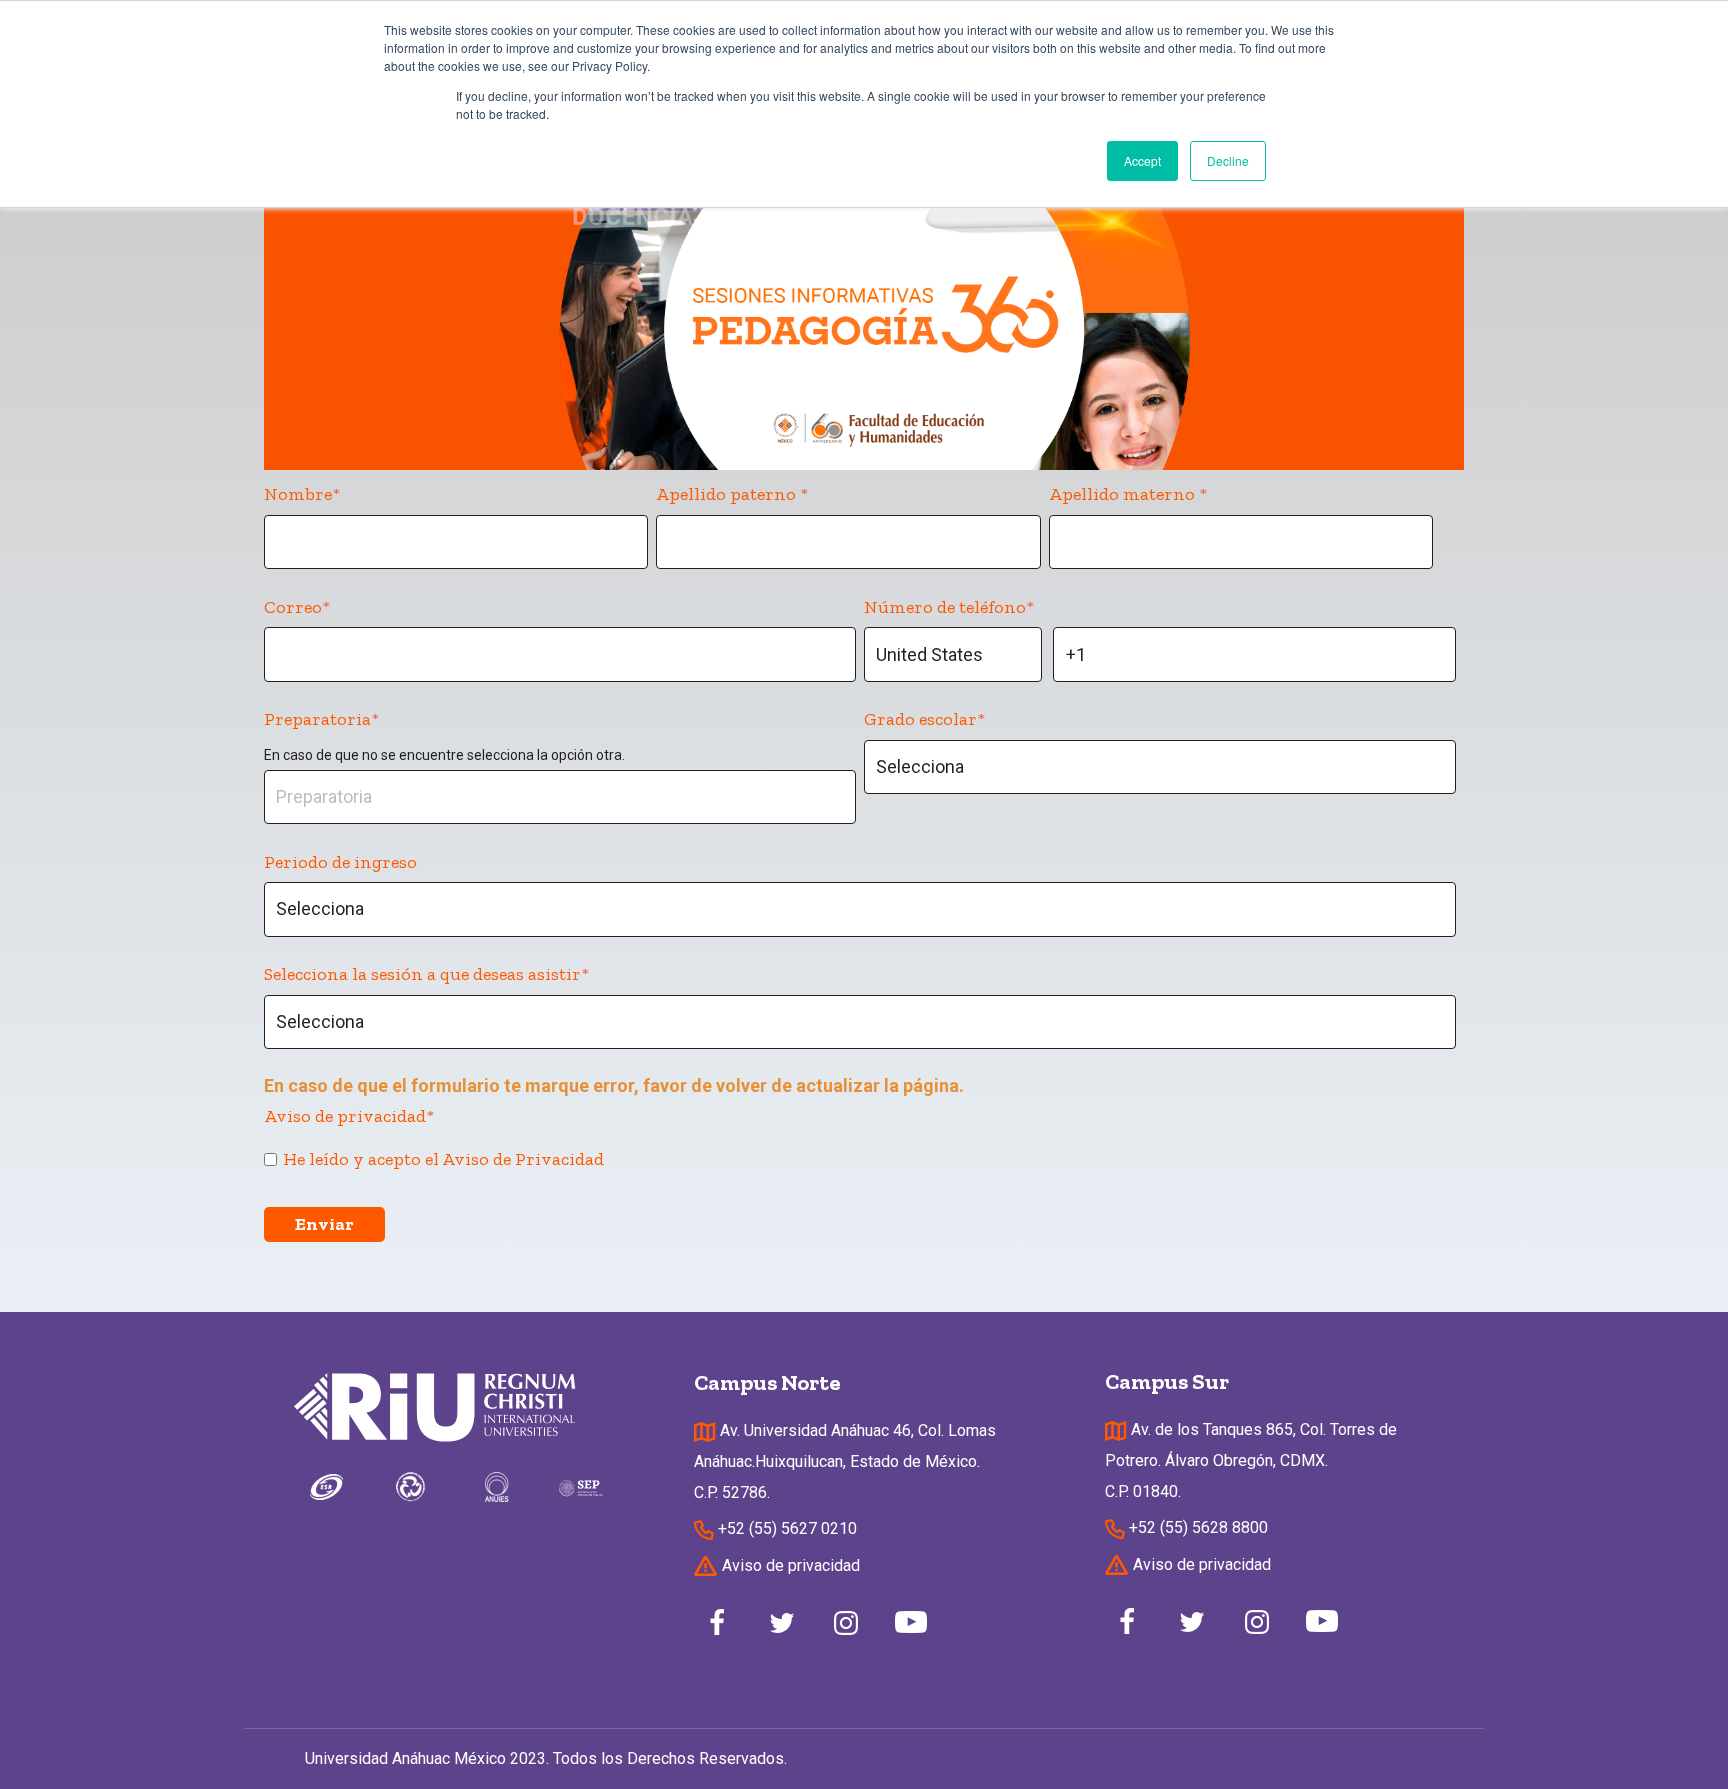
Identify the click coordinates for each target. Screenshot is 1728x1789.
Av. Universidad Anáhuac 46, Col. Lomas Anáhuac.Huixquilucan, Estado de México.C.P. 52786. (845, 1461)
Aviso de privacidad (789, 1565)
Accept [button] (1142, 160)
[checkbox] (860, 1158)
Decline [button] (1228, 160)
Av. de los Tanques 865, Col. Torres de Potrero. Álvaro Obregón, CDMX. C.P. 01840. (1251, 1460)
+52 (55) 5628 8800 (1196, 1527)
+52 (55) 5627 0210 (785, 1528)
